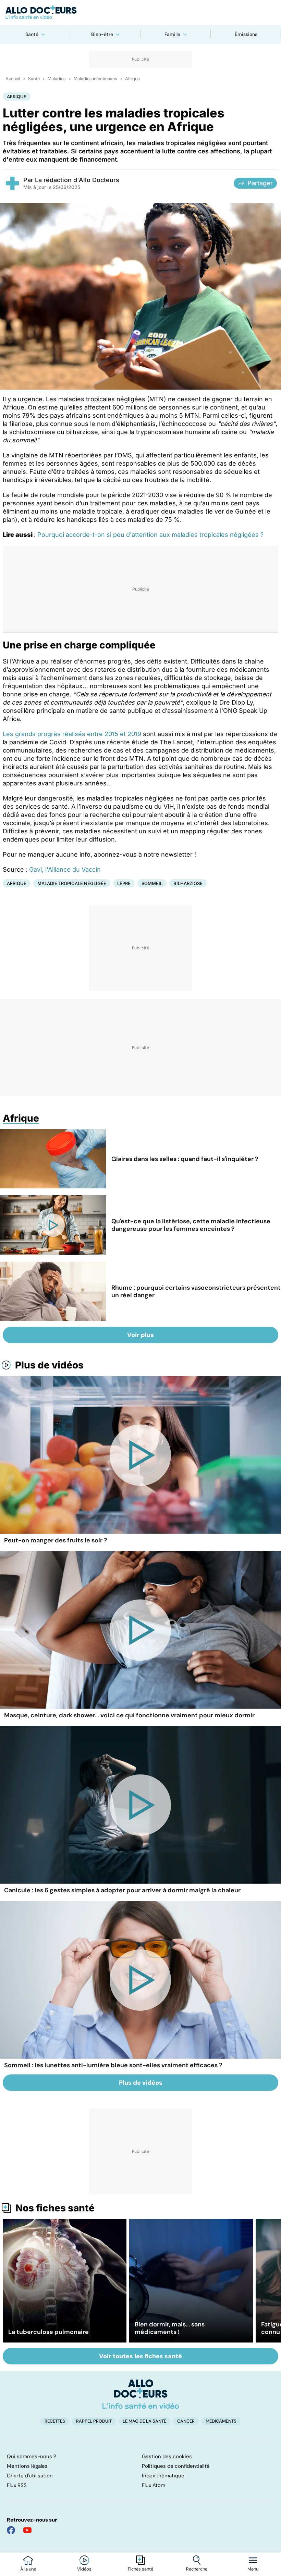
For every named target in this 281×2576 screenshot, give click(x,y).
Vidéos (84, 2569)
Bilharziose (188, 883)
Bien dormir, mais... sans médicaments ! (170, 2328)
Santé (32, 34)
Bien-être (102, 34)
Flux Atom (154, 2485)
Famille (172, 34)
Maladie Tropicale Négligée (72, 883)
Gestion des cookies (167, 2457)
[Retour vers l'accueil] (140, 12)
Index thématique (163, 2476)
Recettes (55, 2421)
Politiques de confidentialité (176, 2466)
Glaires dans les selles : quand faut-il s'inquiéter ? (185, 1159)
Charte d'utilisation (30, 2476)
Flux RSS (17, 2485)
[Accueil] (141, 2394)
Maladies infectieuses (95, 79)
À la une (28, 2569)
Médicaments (221, 2421)
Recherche (197, 2569)
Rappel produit (94, 2421)
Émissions (246, 34)
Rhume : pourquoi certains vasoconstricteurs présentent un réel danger (196, 1291)
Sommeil (152, 883)
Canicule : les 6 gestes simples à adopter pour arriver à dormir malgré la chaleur (122, 1890)
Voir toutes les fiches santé (140, 2356)
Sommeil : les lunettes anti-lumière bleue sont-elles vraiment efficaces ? (113, 2065)
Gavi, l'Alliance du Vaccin (65, 869)
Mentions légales (27, 2466)
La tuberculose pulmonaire (48, 2332)
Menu (253, 2569)
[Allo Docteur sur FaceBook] (11, 2530)
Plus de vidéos (49, 1365)
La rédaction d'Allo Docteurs (77, 180)
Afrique (132, 79)
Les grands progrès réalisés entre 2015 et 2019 (72, 734)
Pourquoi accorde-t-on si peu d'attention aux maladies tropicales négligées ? (150, 535)
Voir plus (140, 1335)
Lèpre (124, 883)
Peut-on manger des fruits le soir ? (56, 1540)
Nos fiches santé (55, 2208)
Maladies (57, 79)
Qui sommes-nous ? (32, 2457)
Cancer (186, 2421)
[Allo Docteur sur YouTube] (27, 2530)
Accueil (13, 79)
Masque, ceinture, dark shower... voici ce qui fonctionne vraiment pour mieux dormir (129, 1715)
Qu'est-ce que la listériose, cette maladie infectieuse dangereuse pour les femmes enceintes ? (191, 1225)
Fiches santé (140, 2569)
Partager (260, 183)
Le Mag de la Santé (144, 2421)
